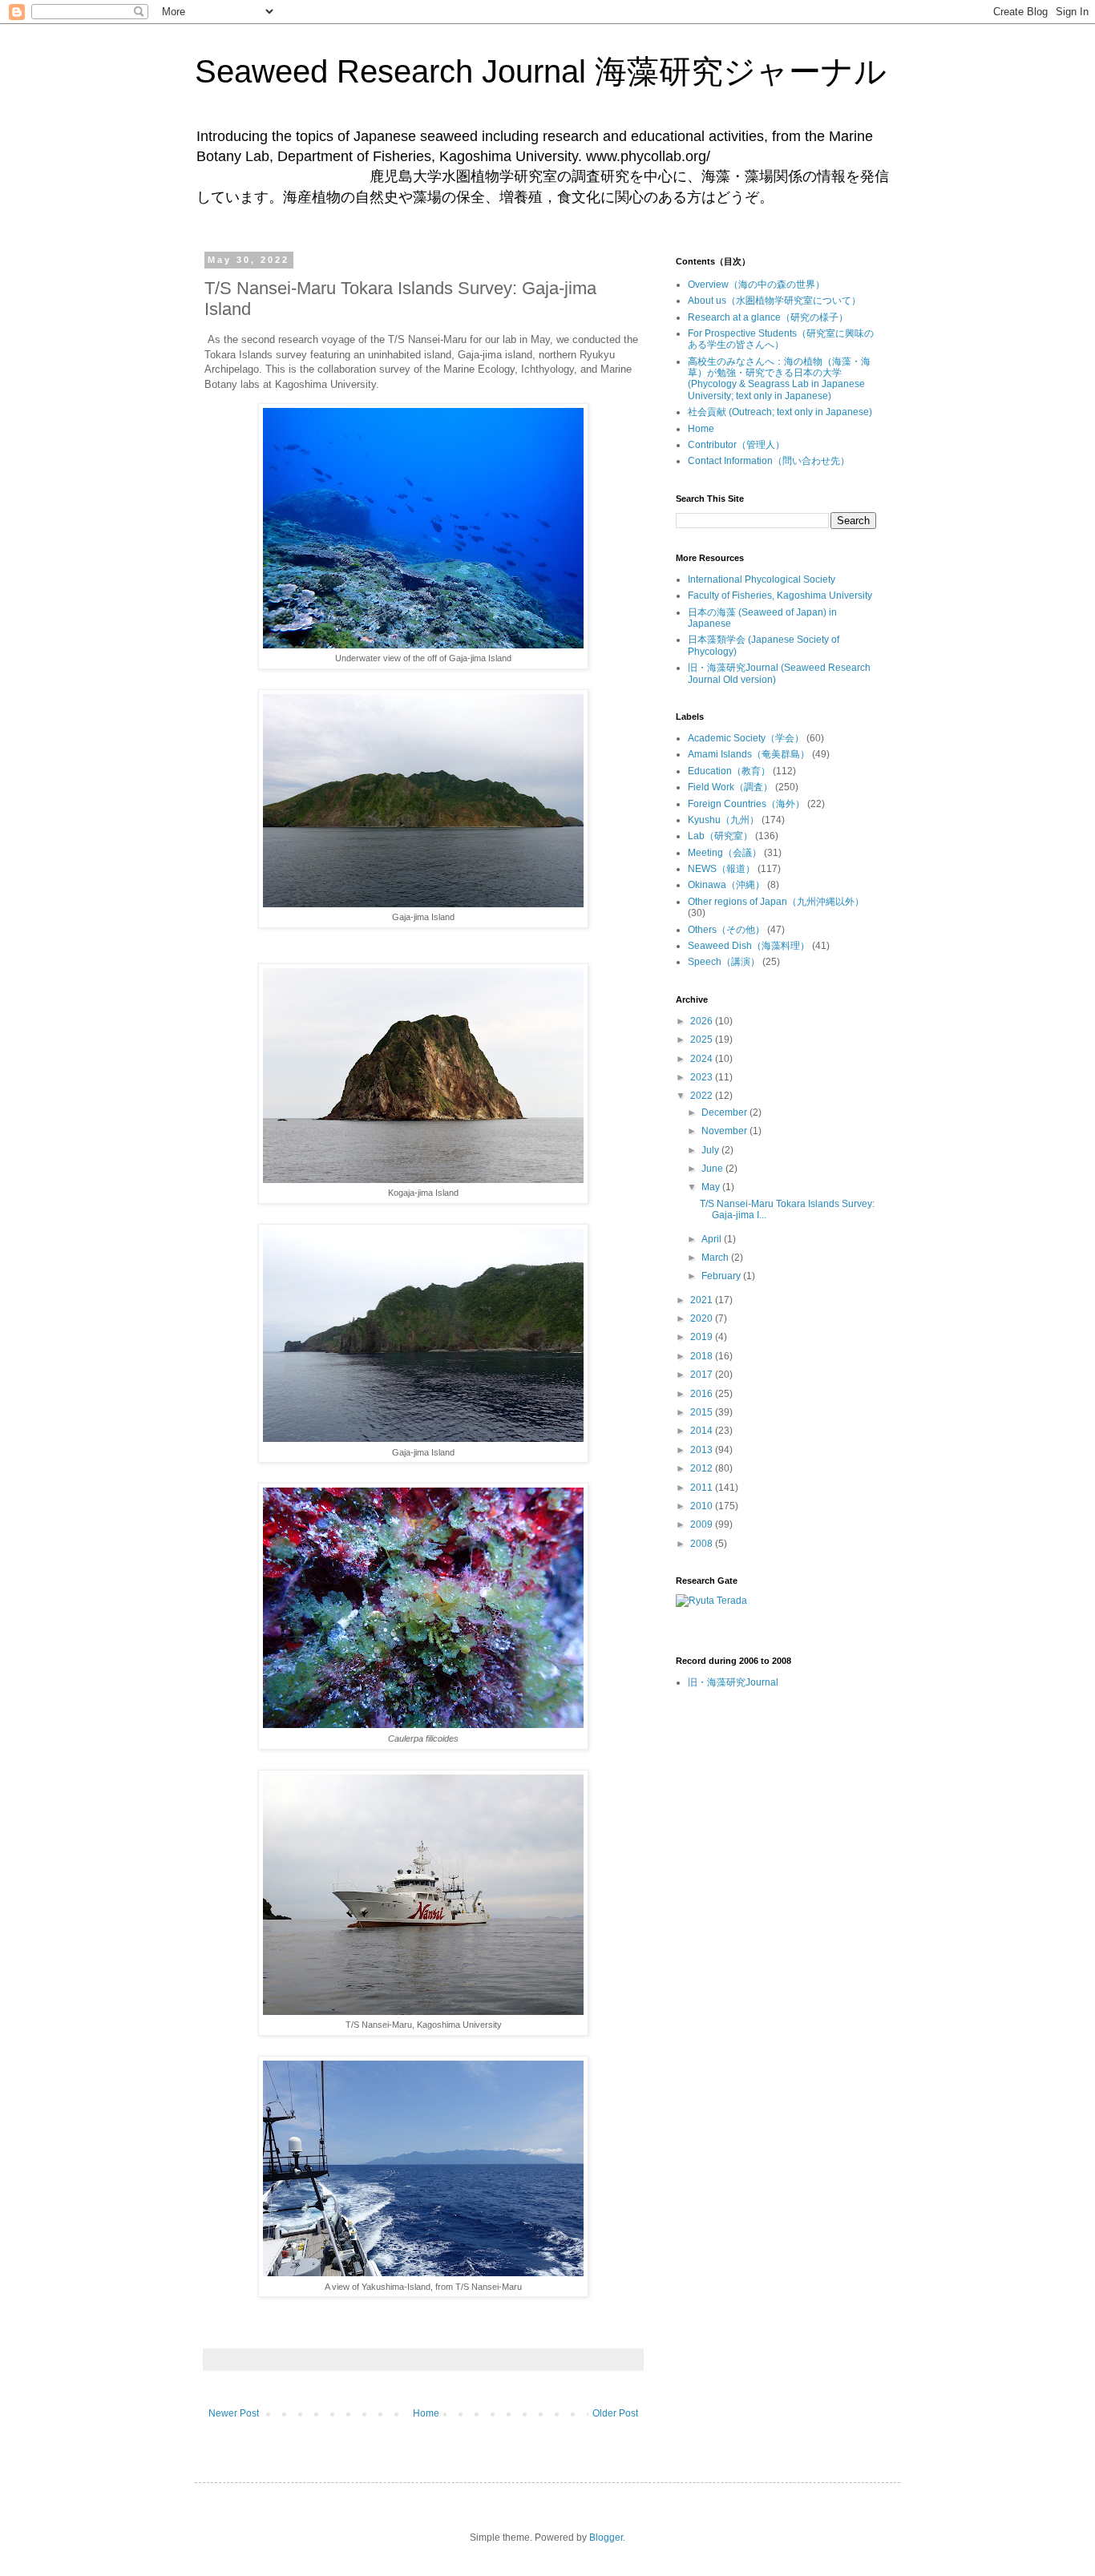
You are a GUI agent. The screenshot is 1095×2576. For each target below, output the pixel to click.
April (713, 1239)
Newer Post (234, 2413)
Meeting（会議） (725, 853)
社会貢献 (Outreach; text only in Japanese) (780, 412)
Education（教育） (729, 771)
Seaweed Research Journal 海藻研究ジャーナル (541, 71)
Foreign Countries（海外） (746, 804)
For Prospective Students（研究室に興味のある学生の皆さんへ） (781, 339)
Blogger (606, 2538)
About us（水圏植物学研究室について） (774, 301)
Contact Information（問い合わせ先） (769, 461)
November (725, 1131)
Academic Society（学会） (746, 738)
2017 (703, 1375)
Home (426, 2413)
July (711, 1150)
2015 (703, 1412)
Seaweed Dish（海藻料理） (749, 946)
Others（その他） (726, 930)
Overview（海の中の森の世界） (756, 285)
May (712, 1187)
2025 (703, 1040)
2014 (703, 1431)
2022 (703, 1096)
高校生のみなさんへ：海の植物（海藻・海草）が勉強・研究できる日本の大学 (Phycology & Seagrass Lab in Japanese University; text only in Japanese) (779, 379)
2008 (703, 1544)
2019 (703, 1337)
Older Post (615, 2413)
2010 (703, 1506)
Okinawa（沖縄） (726, 885)
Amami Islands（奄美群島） (749, 754)
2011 (703, 1488)
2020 (703, 1318)
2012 (703, 1468)
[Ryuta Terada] (711, 1601)
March (716, 1258)
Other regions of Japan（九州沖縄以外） (776, 902)
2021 (703, 1300)
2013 (703, 1450)
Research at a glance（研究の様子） (768, 317)
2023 (703, 1077)
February (722, 1276)
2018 (703, 1356)
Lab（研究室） (720, 836)
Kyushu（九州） (723, 820)
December (725, 1112)
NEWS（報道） (721, 869)
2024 (703, 1059)
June (713, 1169)
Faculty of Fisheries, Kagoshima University (780, 596)
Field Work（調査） (730, 787)
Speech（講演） (724, 962)
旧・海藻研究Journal (733, 1682)
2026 (703, 1021)
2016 (703, 1394)
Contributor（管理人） (736, 445)
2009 (703, 1524)
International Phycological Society (762, 579)
